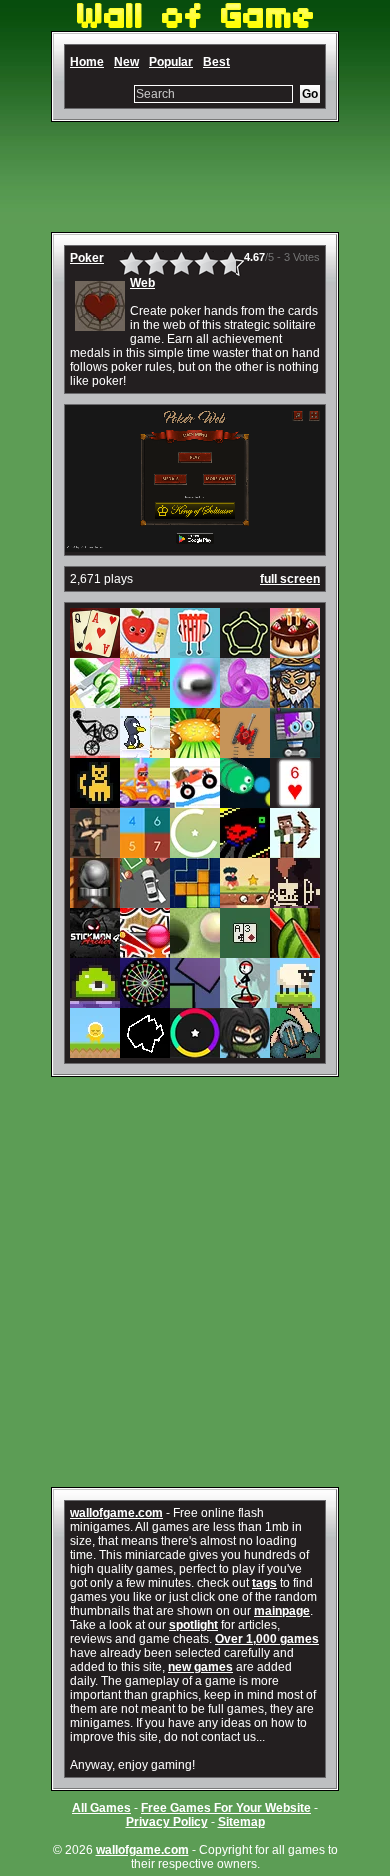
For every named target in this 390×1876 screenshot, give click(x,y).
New (126, 62)
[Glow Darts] (145, 1001)
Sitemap (241, 1822)
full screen (290, 579)
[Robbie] (295, 751)
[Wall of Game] (195, 24)
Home (87, 62)
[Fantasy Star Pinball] (195, 701)
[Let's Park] (145, 901)
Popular (171, 62)
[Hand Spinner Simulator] (245, 701)
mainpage (282, 1611)
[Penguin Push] (145, 751)
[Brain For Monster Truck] (195, 801)
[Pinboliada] (145, 951)
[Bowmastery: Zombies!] (295, 851)
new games (200, 1667)
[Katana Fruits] (295, 951)
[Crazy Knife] (95, 701)
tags (264, 1583)
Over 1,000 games (267, 1639)
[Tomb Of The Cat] (95, 801)
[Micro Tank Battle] (245, 751)
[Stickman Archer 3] (245, 1001)
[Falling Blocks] (195, 901)
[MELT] (295, 901)
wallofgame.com (116, 1513)
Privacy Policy (167, 1822)
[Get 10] (145, 851)
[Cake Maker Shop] (295, 651)
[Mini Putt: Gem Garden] (195, 951)
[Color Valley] (195, 1051)
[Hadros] (245, 651)
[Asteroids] (145, 1051)
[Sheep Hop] (295, 1001)
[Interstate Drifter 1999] (245, 851)
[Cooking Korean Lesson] (195, 751)
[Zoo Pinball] (95, 901)
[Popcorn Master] (195, 651)
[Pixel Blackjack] (245, 951)
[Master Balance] (195, 1001)
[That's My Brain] (295, 1051)
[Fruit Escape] (145, 651)
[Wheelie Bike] (95, 751)
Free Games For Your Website (226, 1808)
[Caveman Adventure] (245, 901)
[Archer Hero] (245, 1051)
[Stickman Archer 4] (95, 951)
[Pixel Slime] (95, 1001)
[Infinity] (195, 851)
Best (216, 62)
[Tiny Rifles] (95, 851)
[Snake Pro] (245, 801)
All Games (101, 1808)
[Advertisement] (195, 177)
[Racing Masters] (145, 801)
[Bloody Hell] (145, 701)
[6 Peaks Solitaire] (295, 801)
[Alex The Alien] (95, 1051)
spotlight (193, 1625)
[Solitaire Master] (95, 651)
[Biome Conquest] (295, 701)
